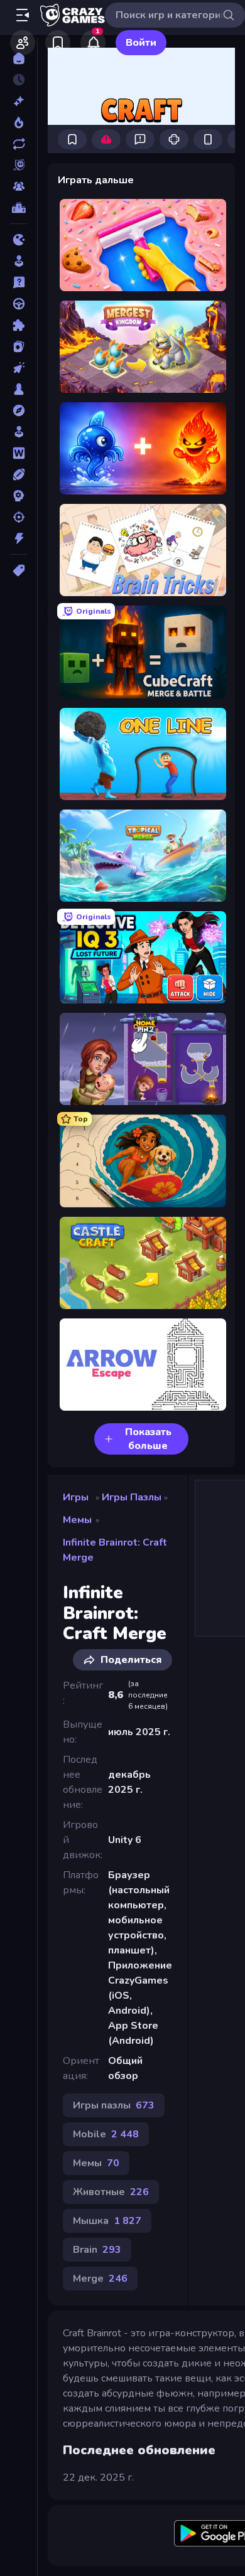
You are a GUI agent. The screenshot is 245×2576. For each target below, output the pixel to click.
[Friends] (23, 43)
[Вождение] (19, 304)
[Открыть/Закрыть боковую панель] (23, 15)
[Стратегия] (19, 496)
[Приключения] (19, 410)
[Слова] (19, 453)
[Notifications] (93, 43)
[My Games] (58, 43)
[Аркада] (19, 261)
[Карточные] (19, 346)
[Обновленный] (19, 144)
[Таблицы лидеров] (19, 208)
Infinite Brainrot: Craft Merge (115, 1550)
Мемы (77, 1520)
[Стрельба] (19, 517)
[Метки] (19, 570)
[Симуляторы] (19, 432)
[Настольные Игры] (19, 389)
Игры (76, 1497)
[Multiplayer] (19, 186)
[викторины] (19, 282)
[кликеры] (19, 368)
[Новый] (19, 101)
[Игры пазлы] (19, 325)
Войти (141, 43)
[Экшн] (19, 538)
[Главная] (19, 58)
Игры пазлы (132, 1497)
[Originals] (19, 165)
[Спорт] (19, 474)
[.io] (19, 240)
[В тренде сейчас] (19, 122)
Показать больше (148, 1439)
